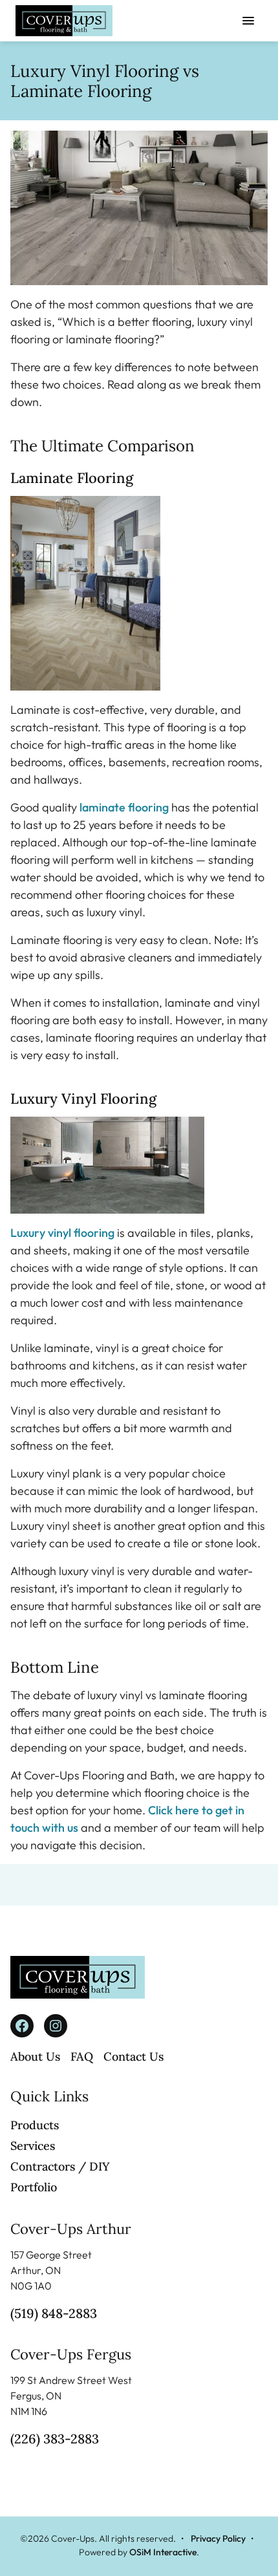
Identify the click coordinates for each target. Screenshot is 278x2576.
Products (35, 2125)
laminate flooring (124, 807)
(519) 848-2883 (54, 2313)
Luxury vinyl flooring (62, 1233)
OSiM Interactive (163, 2552)
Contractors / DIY (60, 2166)
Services (33, 2146)
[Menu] (248, 21)
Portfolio (34, 2187)
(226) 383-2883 (55, 2439)
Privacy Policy (218, 2538)
